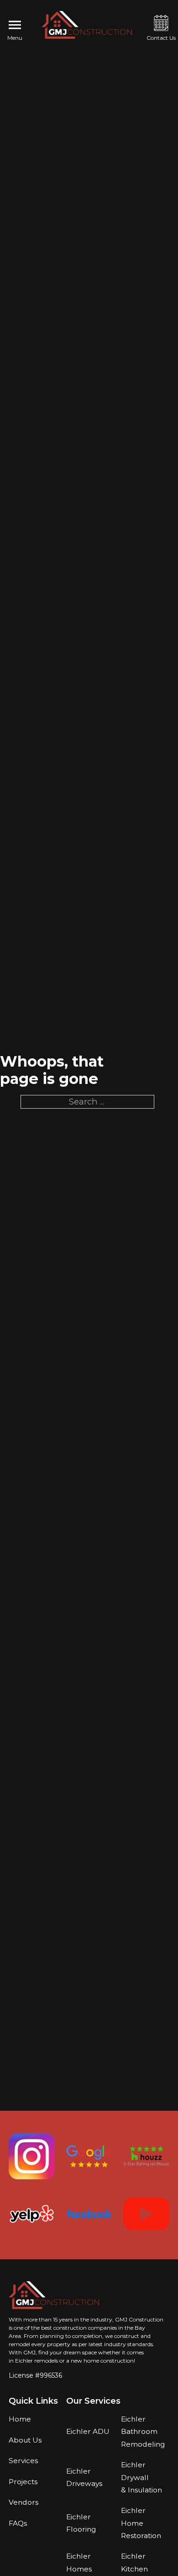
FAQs (18, 2523)
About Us (25, 2440)
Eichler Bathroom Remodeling (143, 2432)
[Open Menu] (15, 25)
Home (20, 2419)
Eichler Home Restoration (141, 2523)
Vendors (24, 2502)
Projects (23, 2482)
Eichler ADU (88, 2431)
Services (23, 2461)
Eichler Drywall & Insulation (141, 2477)
